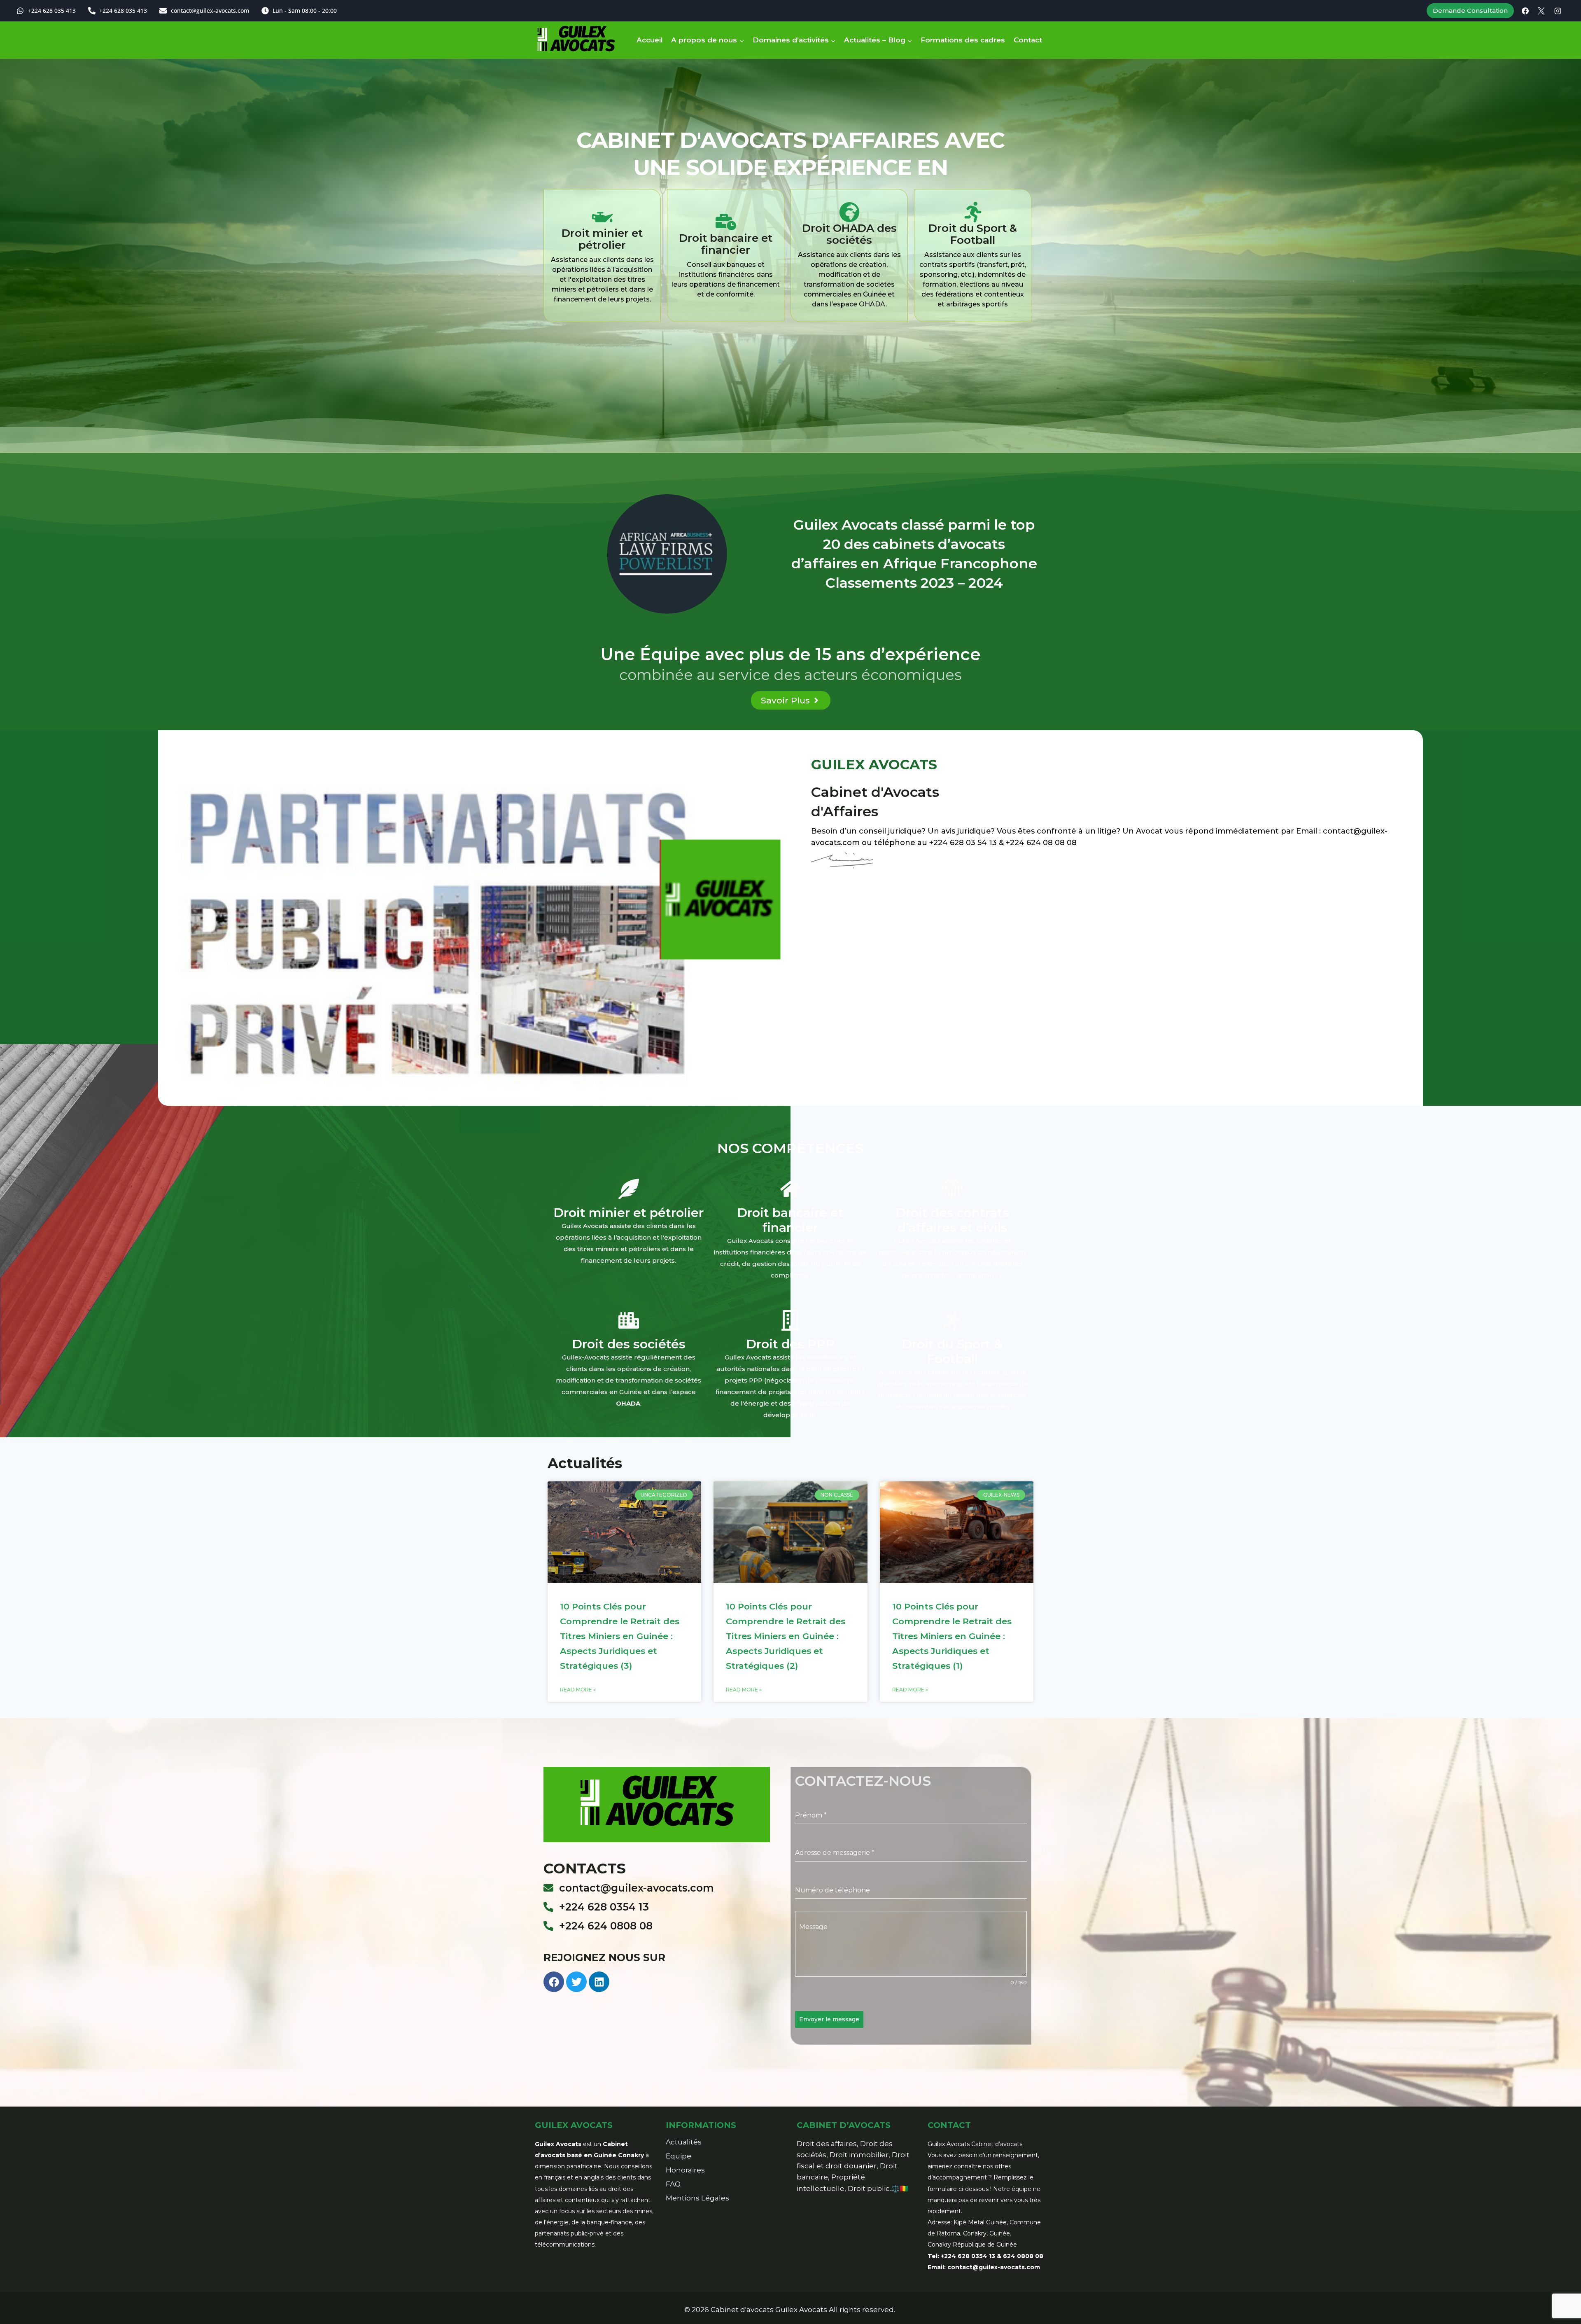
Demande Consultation (1470, 11)
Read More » (578, 1690)
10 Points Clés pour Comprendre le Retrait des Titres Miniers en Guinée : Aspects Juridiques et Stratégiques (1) (952, 1636)
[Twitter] (576, 1982)
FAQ (673, 2184)
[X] (1541, 11)
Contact (1028, 40)
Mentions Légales (697, 2198)
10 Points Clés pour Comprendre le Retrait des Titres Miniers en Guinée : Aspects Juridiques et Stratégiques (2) (786, 1636)
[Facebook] (1525, 11)
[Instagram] (1558, 11)
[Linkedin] (599, 1982)
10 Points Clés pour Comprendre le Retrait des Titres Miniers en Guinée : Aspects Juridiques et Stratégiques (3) (620, 1636)
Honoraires (685, 2170)
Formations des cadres (963, 40)
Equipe (679, 2156)
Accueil (650, 40)
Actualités (684, 2142)
